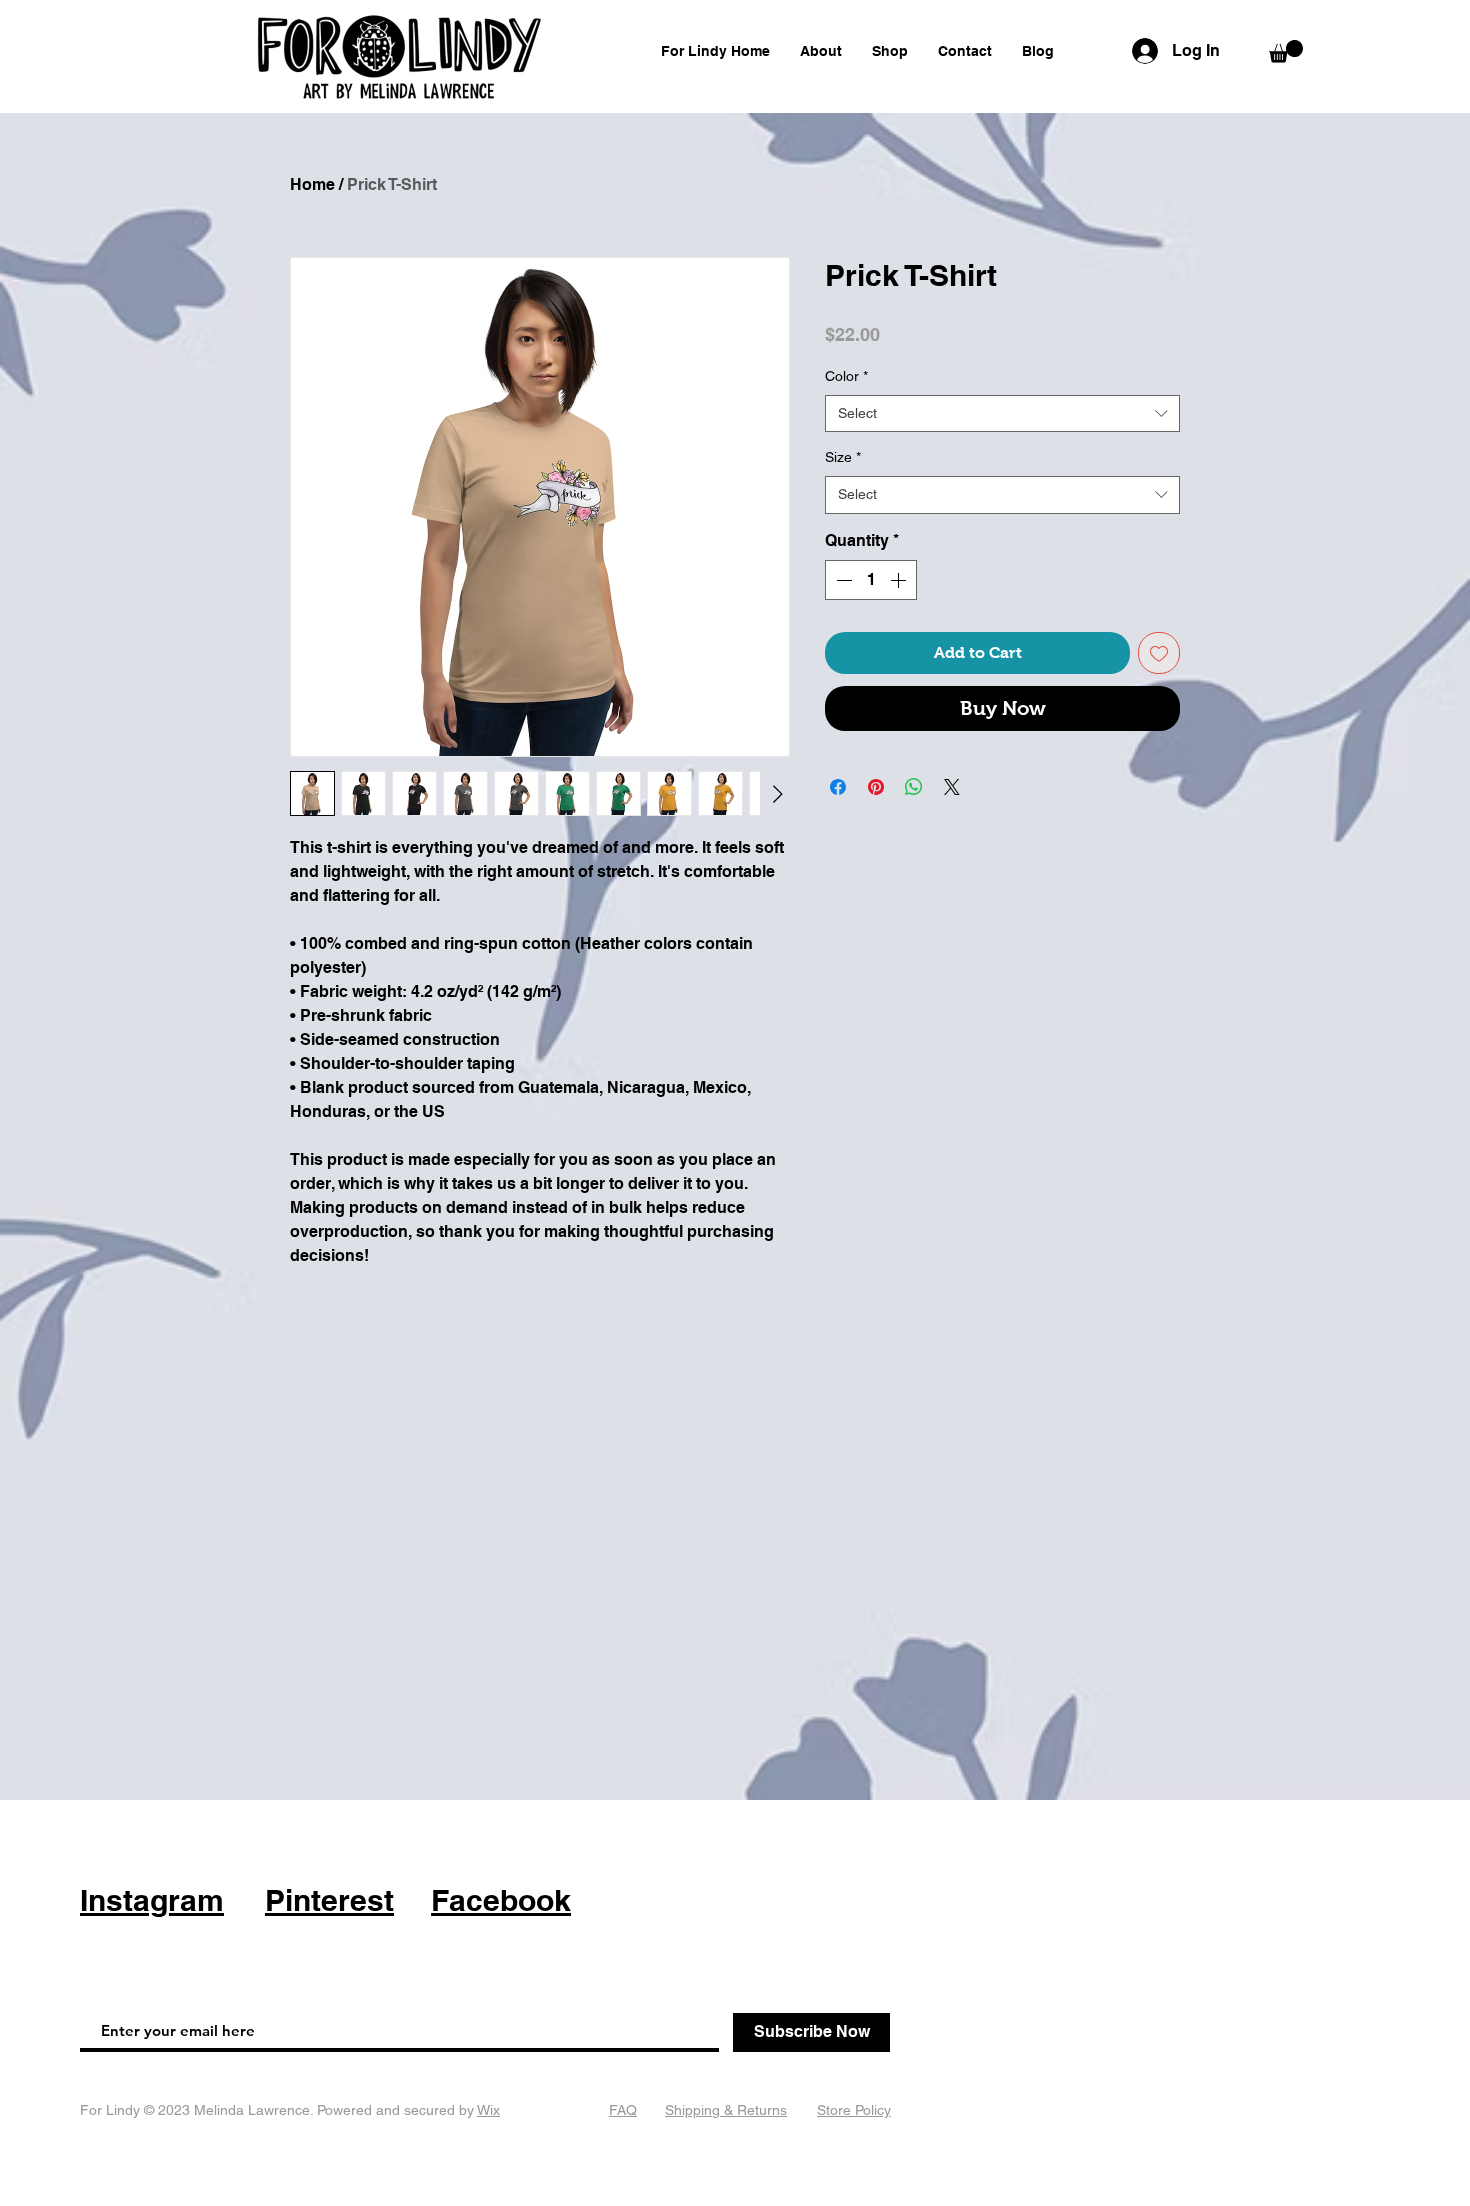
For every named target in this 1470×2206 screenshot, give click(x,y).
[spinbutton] (871, 580)
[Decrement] (842, 580)
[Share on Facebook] (838, 787)
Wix (488, 2110)
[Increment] (900, 580)
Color (846, 376)
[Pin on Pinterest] (876, 787)
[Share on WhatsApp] (914, 787)
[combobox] (1002, 414)
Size (843, 457)
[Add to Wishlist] (1159, 653)
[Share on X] (952, 787)
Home (312, 184)
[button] (1286, 51)
